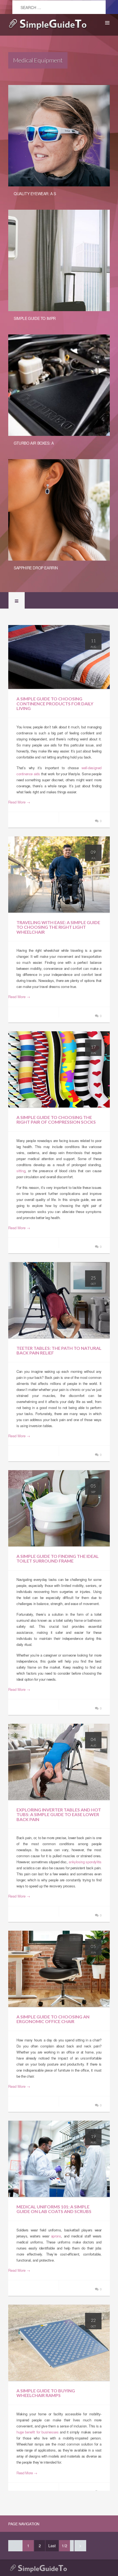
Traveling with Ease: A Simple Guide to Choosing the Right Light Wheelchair (58, 927)
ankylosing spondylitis (85, 1862)
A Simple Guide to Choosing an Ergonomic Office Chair (53, 2019)
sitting (21, 1171)
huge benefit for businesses (37, 2432)
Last (52, 2546)
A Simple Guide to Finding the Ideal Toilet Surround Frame (58, 1559)
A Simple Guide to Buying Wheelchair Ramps (46, 2393)
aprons (56, 2236)
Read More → (19, 802)
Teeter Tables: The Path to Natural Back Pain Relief (59, 1351)
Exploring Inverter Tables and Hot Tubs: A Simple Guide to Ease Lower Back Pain (59, 1814)
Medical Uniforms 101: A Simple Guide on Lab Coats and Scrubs (54, 2209)
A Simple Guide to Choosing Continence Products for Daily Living (55, 703)
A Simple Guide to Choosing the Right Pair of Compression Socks (56, 1120)
